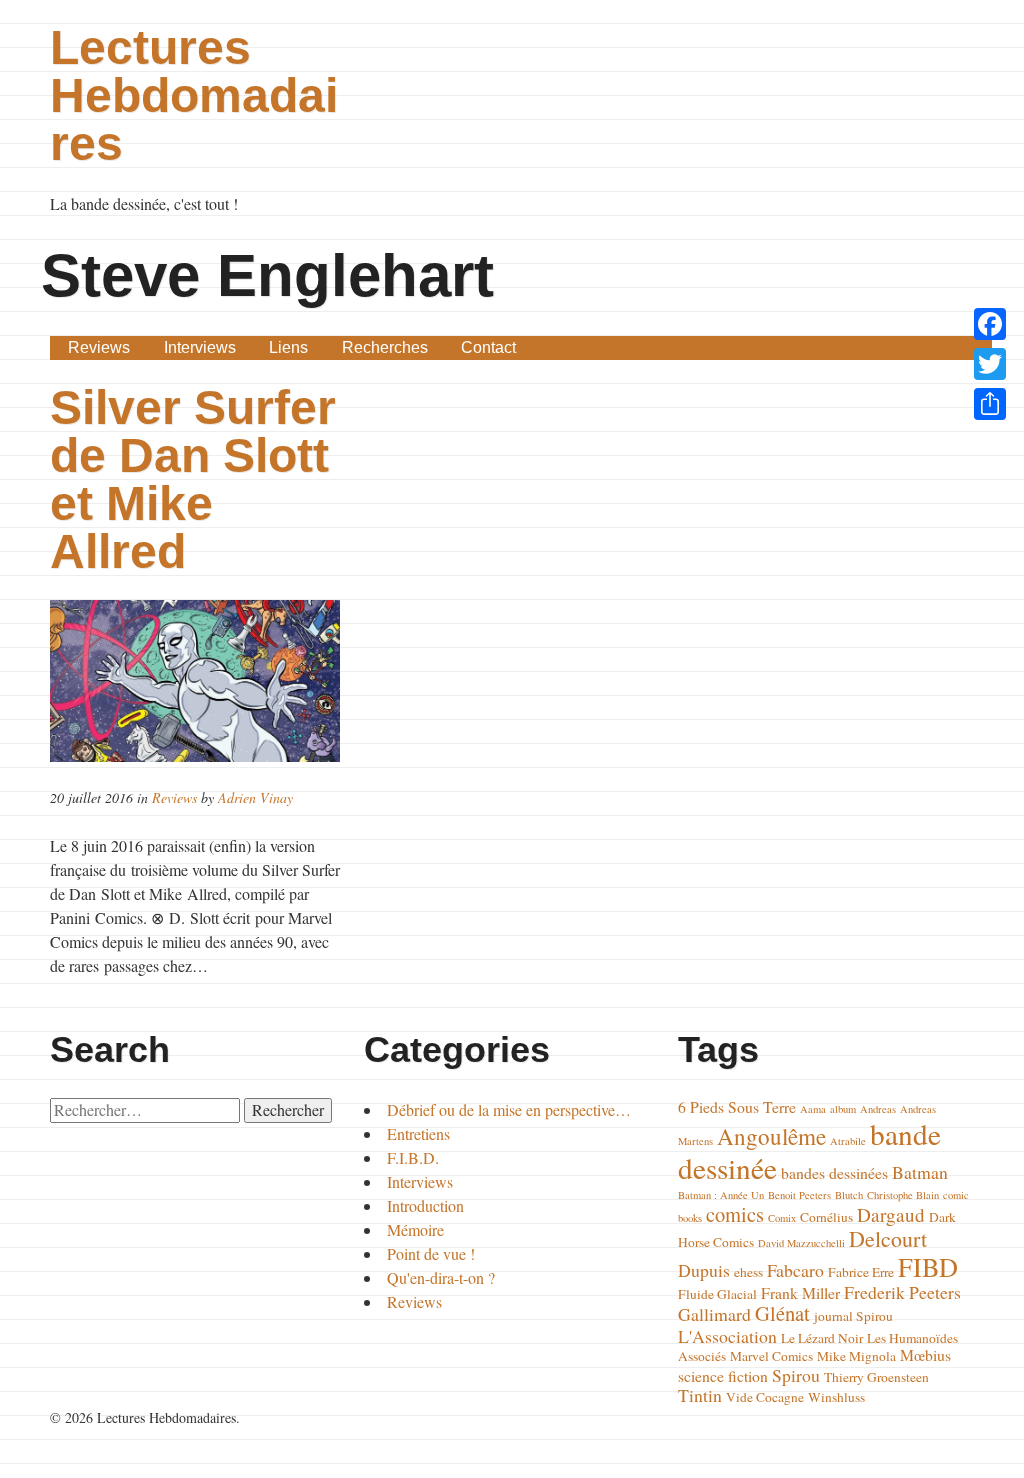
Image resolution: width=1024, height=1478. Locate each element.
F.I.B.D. (413, 1157)
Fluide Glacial (717, 1294)
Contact (488, 347)
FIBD (928, 1266)
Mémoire (415, 1229)
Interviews (200, 347)
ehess (748, 1272)
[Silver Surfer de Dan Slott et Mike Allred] (197, 681)
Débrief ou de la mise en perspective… (509, 1109)
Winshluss (836, 1397)
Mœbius (925, 1354)
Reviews (99, 347)
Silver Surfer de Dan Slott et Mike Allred (193, 479)
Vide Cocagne (765, 1397)
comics (735, 1214)
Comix (782, 1218)
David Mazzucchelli (801, 1243)
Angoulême (771, 1136)
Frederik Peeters (902, 1292)
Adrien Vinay (255, 797)
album (843, 1109)
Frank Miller (800, 1292)
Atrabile (848, 1141)
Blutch (849, 1195)
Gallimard (714, 1314)
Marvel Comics (771, 1356)
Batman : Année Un (721, 1195)
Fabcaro (795, 1270)
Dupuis (704, 1270)
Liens (288, 347)
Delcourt (888, 1238)
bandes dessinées (834, 1172)
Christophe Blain (903, 1195)
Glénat (782, 1313)
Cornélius (826, 1217)
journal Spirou (853, 1316)
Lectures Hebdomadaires (194, 95)
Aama (813, 1109)
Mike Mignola (856, 1356)
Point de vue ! (431, 1253)
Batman (920, 1172)
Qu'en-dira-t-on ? (441, 1277)
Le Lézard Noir (822, 1338)
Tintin (700, 1395)
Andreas (878, 1109)
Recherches (385, 347)
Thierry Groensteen (876, 1377)
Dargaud (891, 1214)
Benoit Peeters (799, 1195)
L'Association (727, 1336)
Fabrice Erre (861, 1272)
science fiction (723, 1375)
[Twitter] (990, 364)
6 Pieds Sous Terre (737, 1106)
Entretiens (418, 1133)
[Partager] (990, 404)
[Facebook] (990, 324)
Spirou (796, 1375)
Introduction (425, 1205)
